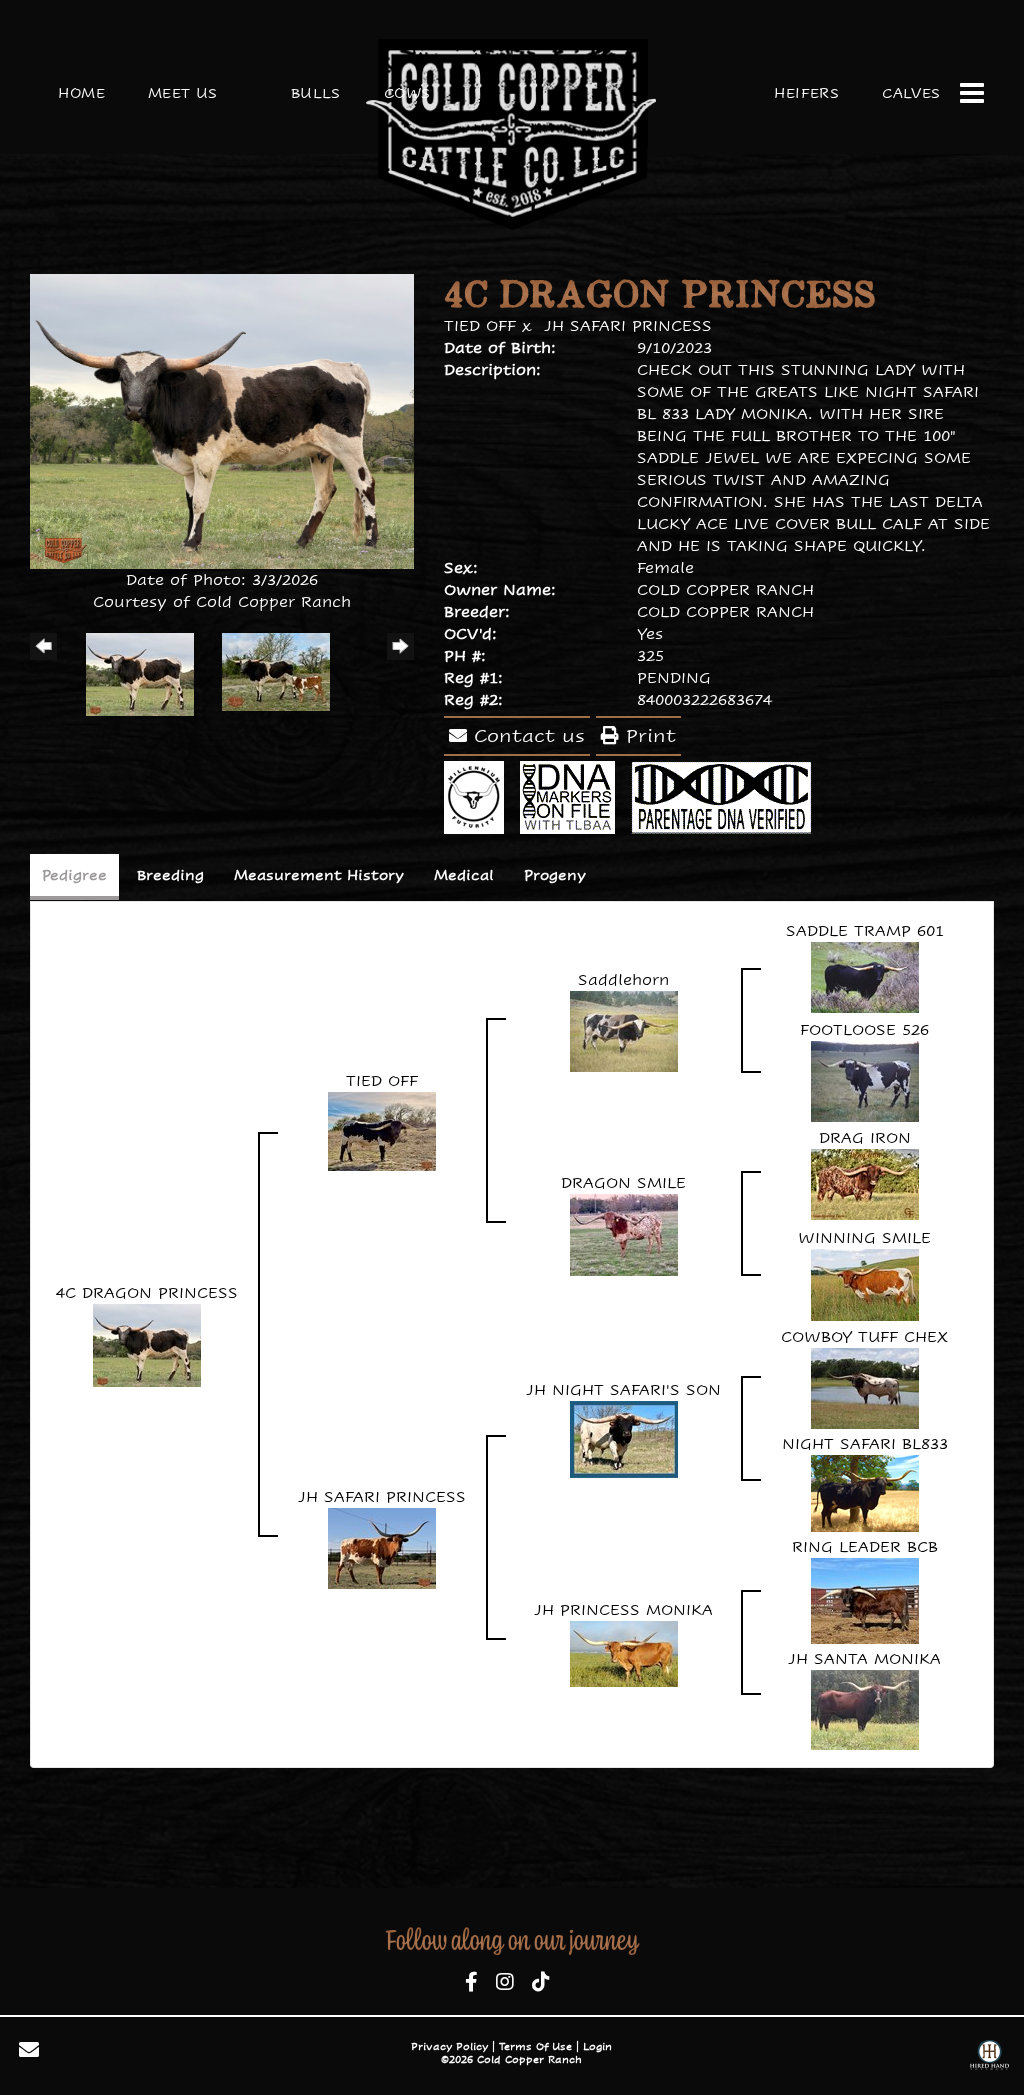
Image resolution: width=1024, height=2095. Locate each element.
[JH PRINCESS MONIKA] (624, 1651)
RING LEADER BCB (865, 1546)
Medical (464, 875)
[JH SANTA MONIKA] (865, 1707)
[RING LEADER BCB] (865, 1598)
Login (597, 2046)
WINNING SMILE (864, 1237)
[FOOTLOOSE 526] (865, 1079)
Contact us (526, 735)
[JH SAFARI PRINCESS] (382, 1546)
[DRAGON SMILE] (624, 1232)
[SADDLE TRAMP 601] (865, 975)
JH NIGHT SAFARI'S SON (623, 1389)
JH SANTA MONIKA (864, 1658)
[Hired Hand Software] (989, 2057)
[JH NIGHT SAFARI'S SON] (624, 1437)
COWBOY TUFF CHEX (864, 1336)
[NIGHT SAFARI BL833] (865, 1491)
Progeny (555, 875)
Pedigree (74, 875)
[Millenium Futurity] (479, 795)
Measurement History (319, 875)
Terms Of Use (535, 2046)
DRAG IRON (865, 1137)
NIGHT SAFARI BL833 (865, 1443)
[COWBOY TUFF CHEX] (865, 1386)
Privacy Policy (449, 2046)
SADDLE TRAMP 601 (865, 930)
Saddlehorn (623, 979)
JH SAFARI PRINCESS (628, 325)
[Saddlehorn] (624, 1029)
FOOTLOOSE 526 (864, 1029)
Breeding (170, 875)
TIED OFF (480, 325)
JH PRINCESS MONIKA (623, 1609)
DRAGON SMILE (623, 1182)
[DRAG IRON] (865, 1182)
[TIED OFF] (382, 1129)
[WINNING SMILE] (865, 1282)
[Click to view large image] (222, 419)
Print (647, 735)
